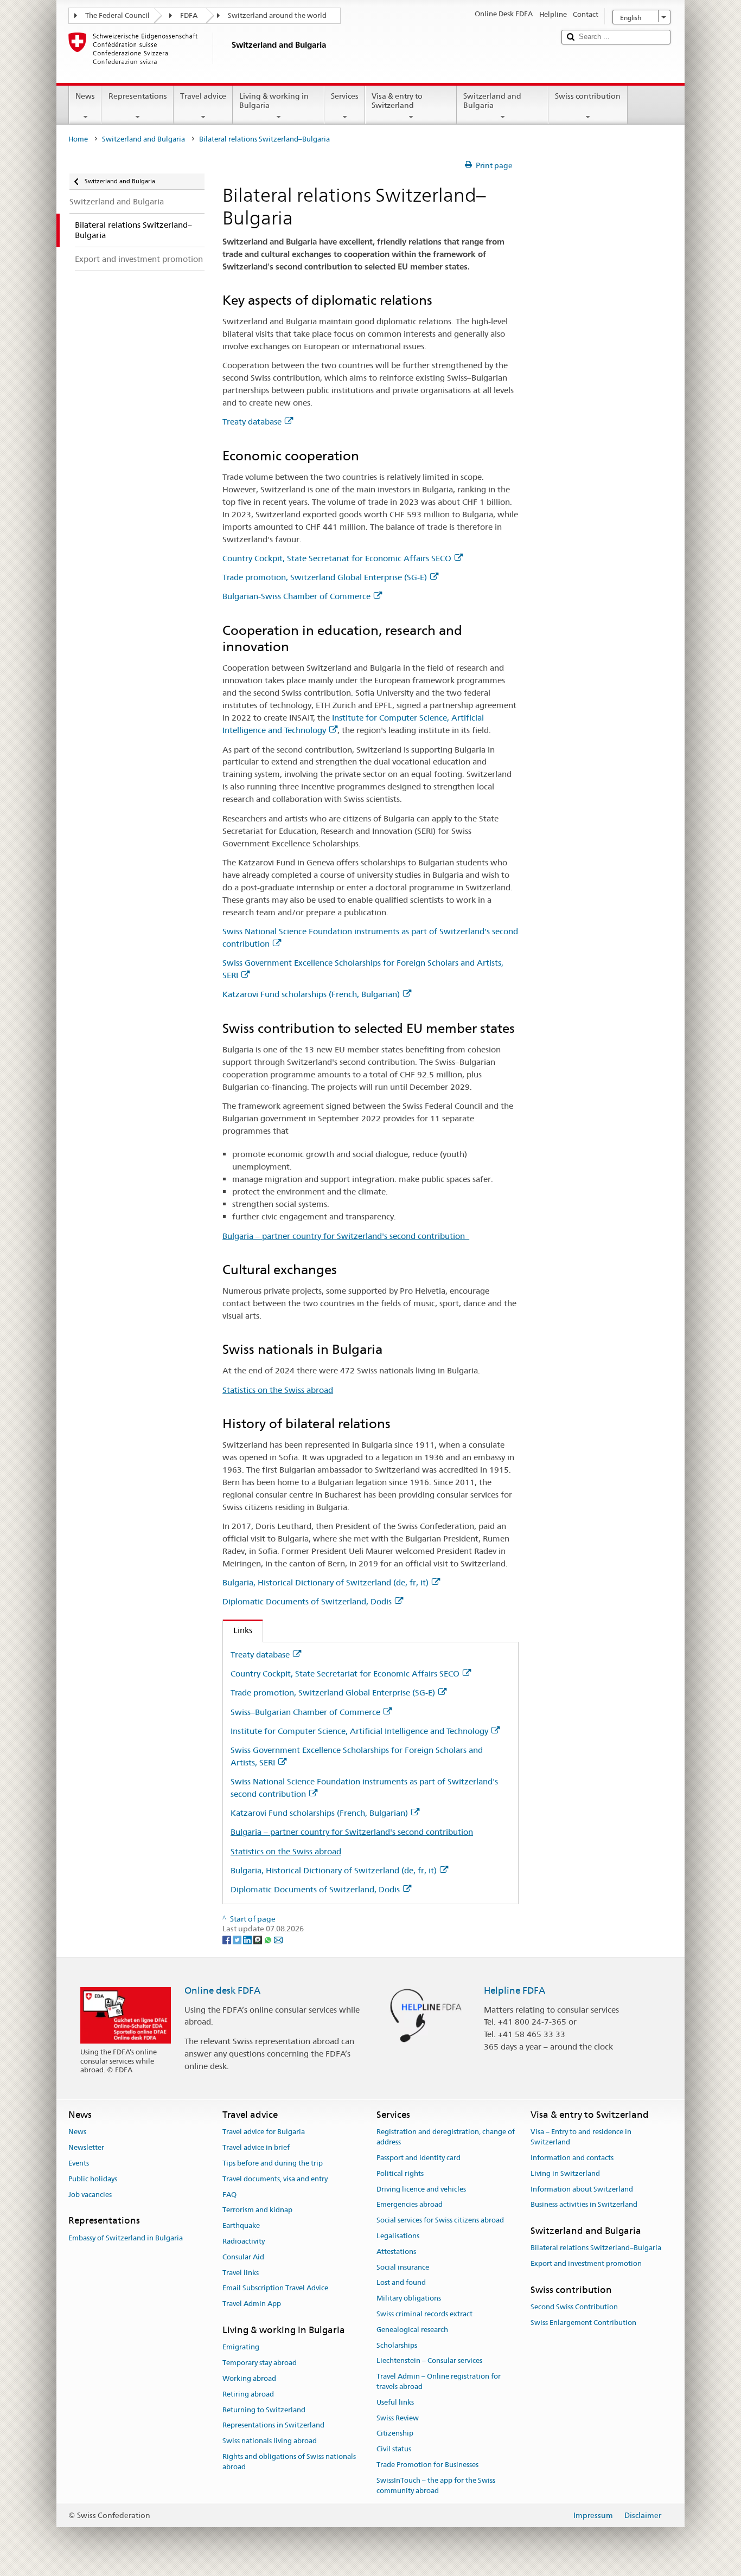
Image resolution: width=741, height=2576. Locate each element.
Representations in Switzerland (273, 2426)
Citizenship (395, 2434)
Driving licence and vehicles (421, 2189)
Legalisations (398, 2236)
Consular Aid (243, 2257)
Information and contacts (572, 2158)
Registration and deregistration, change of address (446, 2137)
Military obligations (409, 2298)
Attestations (396, 2251)
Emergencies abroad (410, 2205)
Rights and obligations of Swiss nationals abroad (289, 2462)
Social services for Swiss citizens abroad (440, 2220)
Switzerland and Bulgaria (492, 101)
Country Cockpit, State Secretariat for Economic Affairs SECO (337, 558)
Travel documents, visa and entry (275, 2179)
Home (78, 139)
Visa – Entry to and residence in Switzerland (581, 2137)
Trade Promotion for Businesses (427, 2465)
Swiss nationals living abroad (270, 2441)
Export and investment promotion (586, 2263)
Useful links (395, 2402)
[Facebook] (228, 1939)
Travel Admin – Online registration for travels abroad (439, 2382)
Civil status (394, 2449)
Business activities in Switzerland (584, 2205)
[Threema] (258, 1939)
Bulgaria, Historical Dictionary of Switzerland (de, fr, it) (325, 1582)
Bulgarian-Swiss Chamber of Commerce (296, 596)
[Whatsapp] (269, 1939)
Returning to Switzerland (264, 2410)
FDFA (189, 15)
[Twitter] (238, 1939)
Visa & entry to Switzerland (397, 101)
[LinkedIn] (248, 1939)
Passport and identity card (419, 2158)
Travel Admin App (252, 2304)
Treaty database (252, 422)
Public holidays (93, 2179)
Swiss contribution (588, 96)
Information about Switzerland (582, 2189)
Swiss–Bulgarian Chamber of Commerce (305, 1712)
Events (79, 2163)
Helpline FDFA (515, 1990)
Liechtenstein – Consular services (429, 2361)
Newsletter (86, 2147)
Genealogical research (412, 2330)
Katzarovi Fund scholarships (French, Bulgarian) (311, 994)
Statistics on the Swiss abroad (278, 1390)
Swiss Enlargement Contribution (583, 2323)
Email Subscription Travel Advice (275, 2288)
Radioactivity (244, 2241)
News (85, 96)
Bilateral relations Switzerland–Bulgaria (596, 2248)
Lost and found (401, 2283)
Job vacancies (90, 2195)
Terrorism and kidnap (257, 2210)
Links (238, 1630)
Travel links (241, 2273)
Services (345, 96)
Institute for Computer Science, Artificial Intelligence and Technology (359, 1731)
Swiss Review (398, 2418)
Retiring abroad (248, 2394)
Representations (138, 96)
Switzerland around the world (277, 15)
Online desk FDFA (222, 1990)
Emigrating (241, 2347)
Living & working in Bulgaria (274, 101)
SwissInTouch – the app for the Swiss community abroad (436, 2485)
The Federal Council (117, 15)
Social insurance (403, 2267)
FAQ (229, 2195)
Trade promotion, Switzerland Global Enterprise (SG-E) (325, 577)
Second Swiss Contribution (574, 2307)
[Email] (278, 1939)
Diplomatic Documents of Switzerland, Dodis (307, 1601)
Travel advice (203, 96)
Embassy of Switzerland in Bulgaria (126, 2238)
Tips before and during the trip (273, 2163)
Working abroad (249, 2378)
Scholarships (397, 2345)
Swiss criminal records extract (424, 2314)
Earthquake (241, 2225)
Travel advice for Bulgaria (264, 2132)
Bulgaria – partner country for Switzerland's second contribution (346, 1236)
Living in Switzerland (565, 2173)
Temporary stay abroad (260, 2363)
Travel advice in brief (256, 2147)
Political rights (400, 2173)
